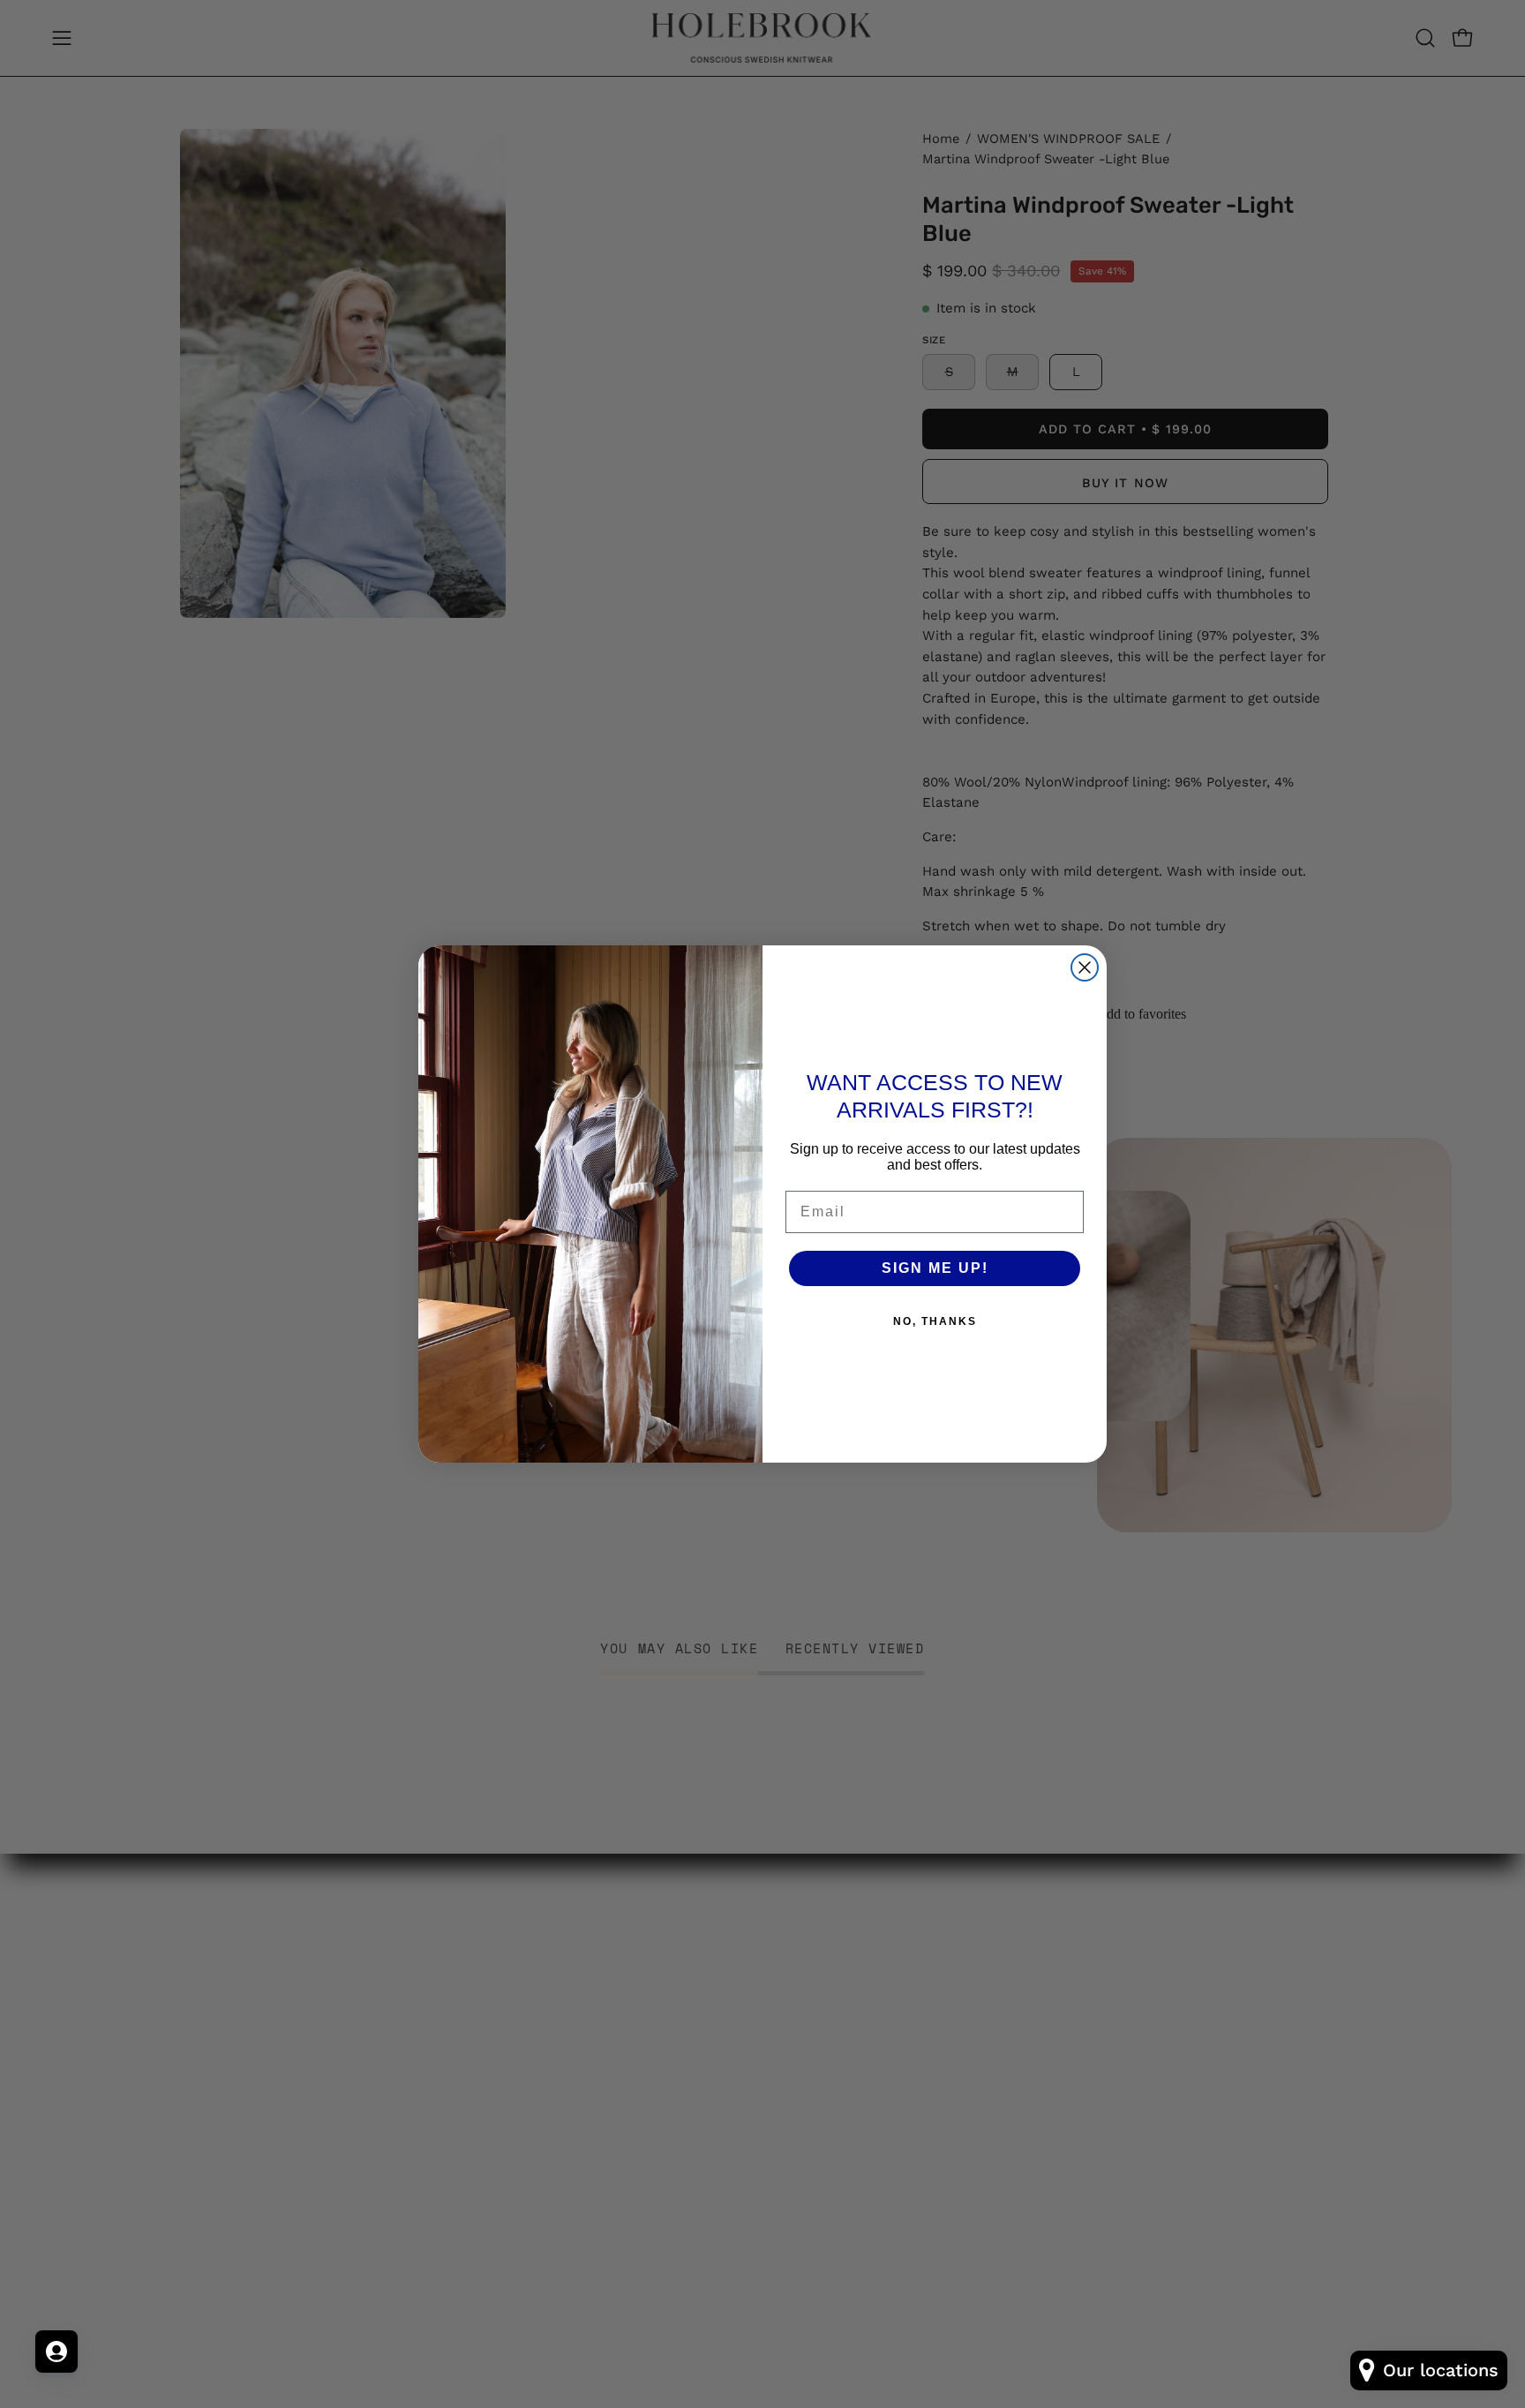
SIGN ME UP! (935, 1268)
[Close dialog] (1085, 967)
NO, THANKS (935, 1321)
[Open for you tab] (56, 2352)
